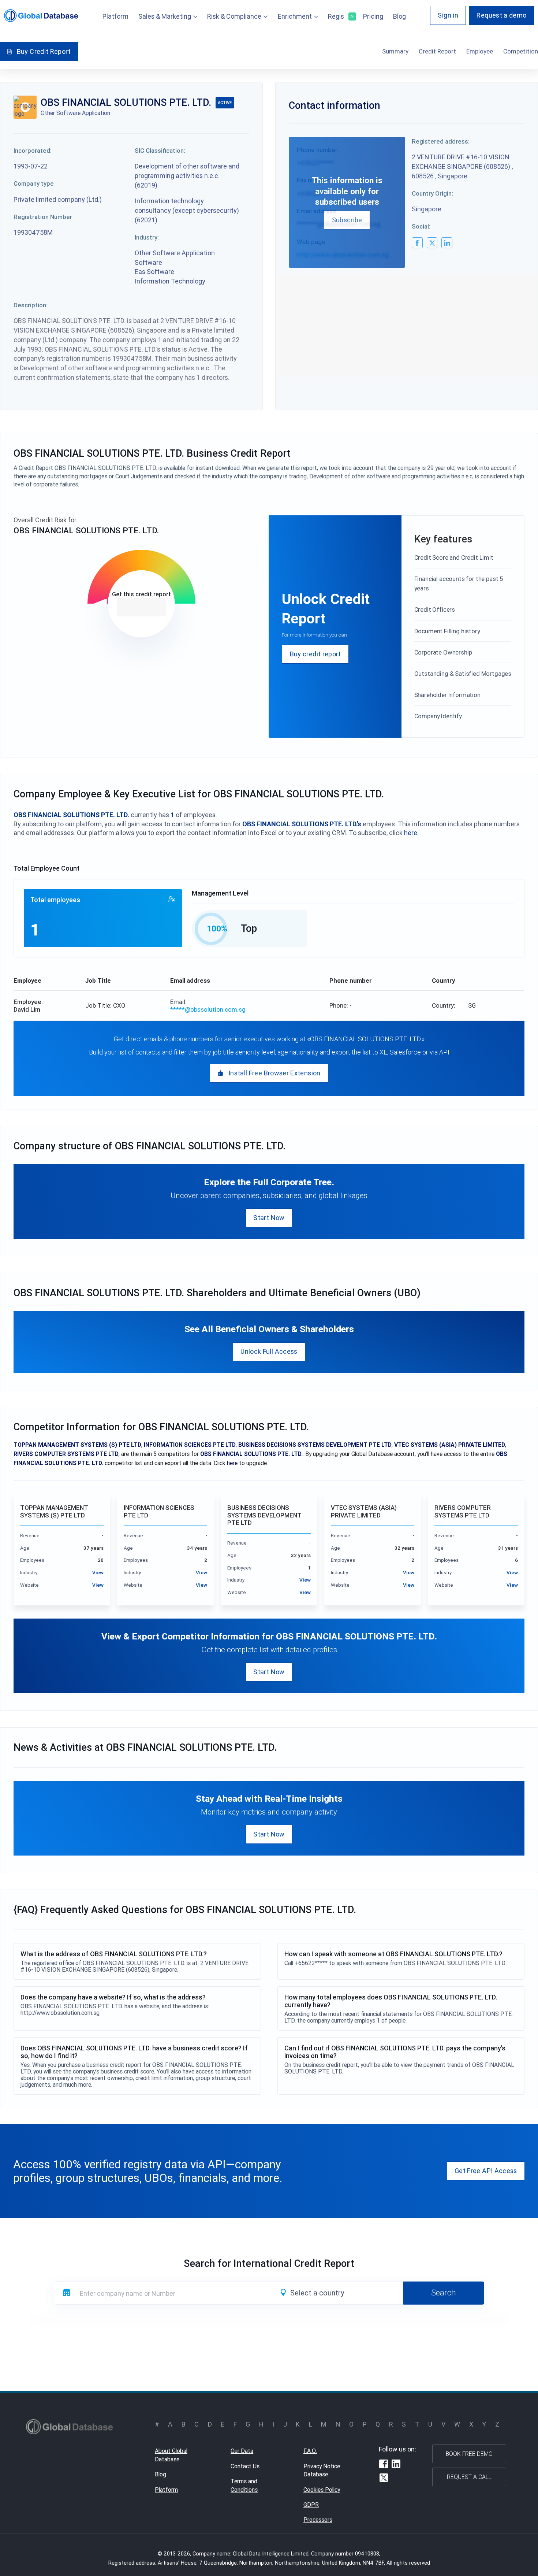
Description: (31, 305)
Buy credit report (315, 654)
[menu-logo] (41, 16)
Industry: (147, 237)
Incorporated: (33, 151)
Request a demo (501, 15)
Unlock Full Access (269, 1351)
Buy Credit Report (44, 51)
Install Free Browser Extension (274, 1073)
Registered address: (441, 141)
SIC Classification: (160, 151)
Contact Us (245, 2466)
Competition (521, 51)
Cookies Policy (322, 2490)
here (411, 833)
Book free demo (469, 2454)
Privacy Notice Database (322, 2470)
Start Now (269, 1218)
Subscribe (347, 220)
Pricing (373, 16)
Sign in (448, 15)
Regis (341, 16)
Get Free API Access (486, 2171)
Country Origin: (432, 193)
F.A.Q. (310, 2451)
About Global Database (171, 2455)
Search (444, 2293)
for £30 (141, 607)
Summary (395, 51)
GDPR (311, 2505)
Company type (34, 184)
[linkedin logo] (447, 243)
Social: (421, 226)
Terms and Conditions (244, 2485)
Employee (480, 51)
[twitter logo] (432, 243)
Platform (115, 16)
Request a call (469, 2477)
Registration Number (43, 217)
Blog (399, 16)
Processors (318, 2520)
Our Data (242, 2451)
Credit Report (437, 51)
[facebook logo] (417, 243)
